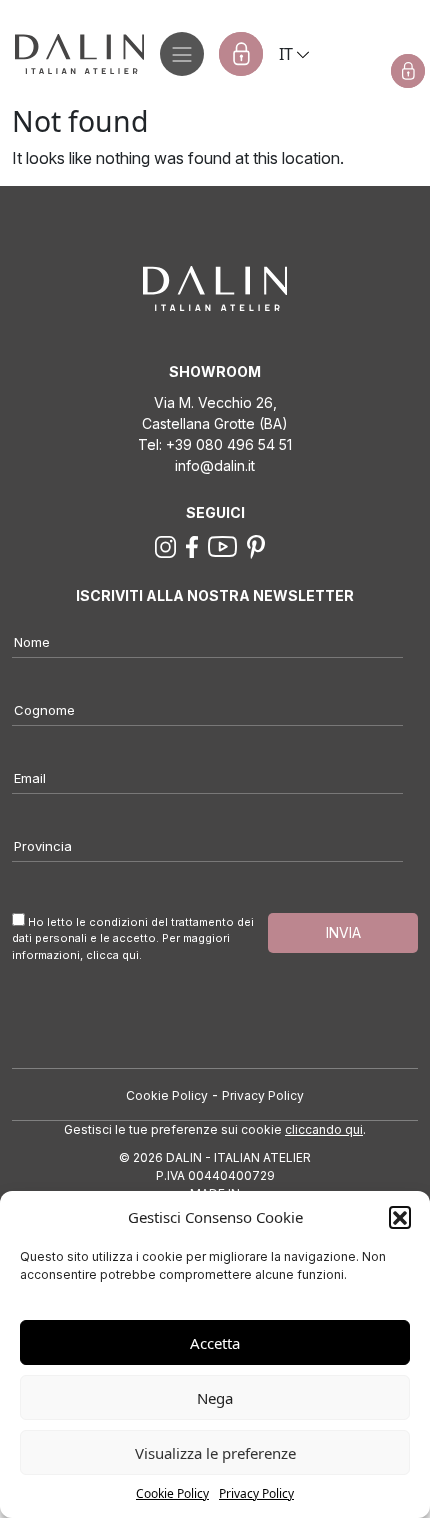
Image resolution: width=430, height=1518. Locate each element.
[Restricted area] (241, 54)
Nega (215, 1398)
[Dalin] (72, 54)
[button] (400, 1217)
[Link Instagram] (165, 545)
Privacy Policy (256, 1493)
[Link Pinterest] (256, 545)
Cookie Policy (172, 1493)
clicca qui (112, 955)
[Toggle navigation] (182, 54)
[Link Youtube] (223, 545)
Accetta (215, 1343)
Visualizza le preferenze (215, 1453)
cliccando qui (324, 1129)
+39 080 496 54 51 (229, 444)
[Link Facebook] (192, 545)
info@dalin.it (215, 465)
